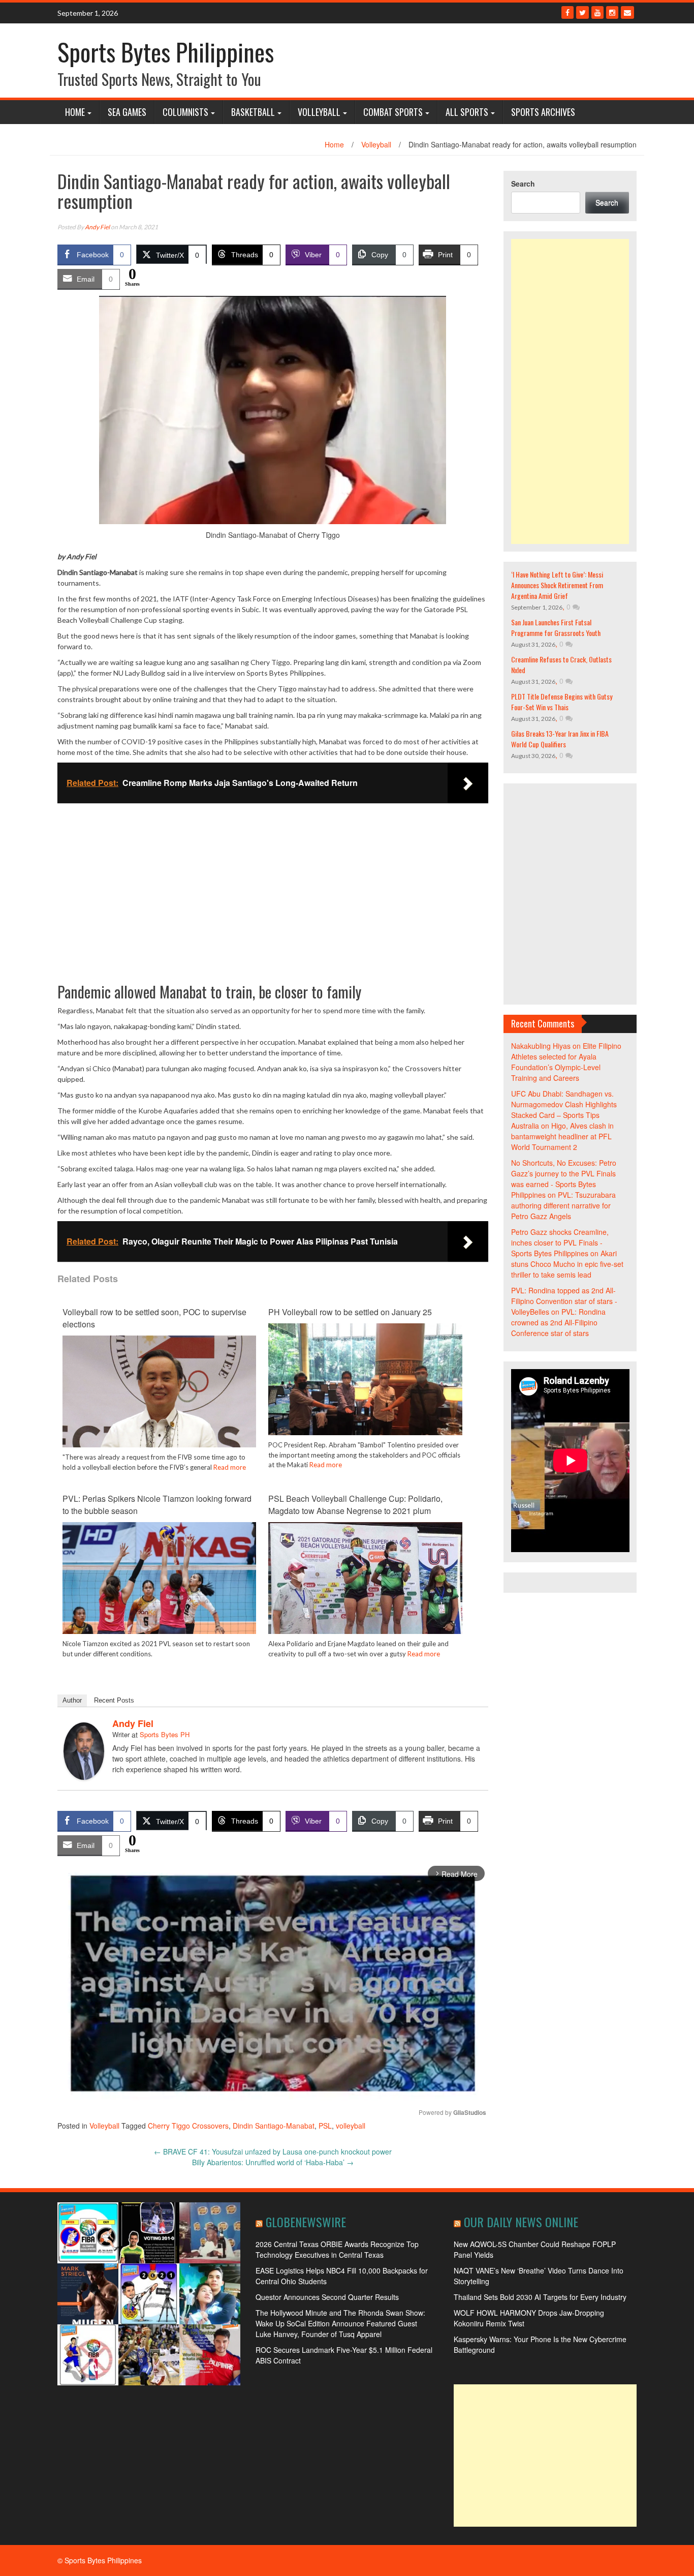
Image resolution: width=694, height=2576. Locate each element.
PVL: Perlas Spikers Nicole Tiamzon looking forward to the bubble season (157, 1505)
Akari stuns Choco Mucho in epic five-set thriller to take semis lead (567, 1264)
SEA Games (127, 112)
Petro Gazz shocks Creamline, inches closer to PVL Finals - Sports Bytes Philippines (560, 1242)
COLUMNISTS (185, 112)
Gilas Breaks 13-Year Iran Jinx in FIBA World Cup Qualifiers (560, 739)
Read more (230, 1467)
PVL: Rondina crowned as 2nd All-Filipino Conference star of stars (558, 1322)
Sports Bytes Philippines (166, 52)
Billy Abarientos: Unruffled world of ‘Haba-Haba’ (273, 2162)
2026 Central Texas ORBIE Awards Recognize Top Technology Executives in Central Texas (337, 2249)
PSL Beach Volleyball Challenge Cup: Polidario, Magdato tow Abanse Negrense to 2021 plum (355, 1505)
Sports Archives (543, 112)
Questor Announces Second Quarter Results (327, 2297)
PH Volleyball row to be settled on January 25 (350, 1312)
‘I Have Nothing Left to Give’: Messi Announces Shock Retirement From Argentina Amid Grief (557, 585)
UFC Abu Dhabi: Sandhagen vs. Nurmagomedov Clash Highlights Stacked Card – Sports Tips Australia (564, 1110)
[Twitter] (582, 12)
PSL (325, 2126)
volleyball (351, 2126)
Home (75, 112)
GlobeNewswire (306, 2222)
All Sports (467, 112)
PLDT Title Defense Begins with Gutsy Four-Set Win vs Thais (562, 702)
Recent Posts (114, 1700)
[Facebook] (567, 12)
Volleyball (319, 112)
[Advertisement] (570, 391)
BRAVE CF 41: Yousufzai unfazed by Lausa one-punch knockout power (273, 2151)
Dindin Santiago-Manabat (274, 2126)
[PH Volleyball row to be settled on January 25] (365, 1395)
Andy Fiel (97, 227)
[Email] (627, 12)
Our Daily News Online (521, 2222)
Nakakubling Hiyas (541, 1046)
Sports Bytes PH (165, 1734)
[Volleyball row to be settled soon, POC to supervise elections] (159, 1400)
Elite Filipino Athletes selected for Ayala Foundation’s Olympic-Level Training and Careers (566, 1062)
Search (523, 184)
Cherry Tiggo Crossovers (188, 2126)
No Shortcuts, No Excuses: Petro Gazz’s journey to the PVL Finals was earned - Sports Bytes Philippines (564, 1179)
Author (72, 1700)
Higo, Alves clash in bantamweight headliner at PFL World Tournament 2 (562, 1136)
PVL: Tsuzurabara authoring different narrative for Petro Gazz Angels (563, 1205)
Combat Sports (393, 112)
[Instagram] (612, 12)
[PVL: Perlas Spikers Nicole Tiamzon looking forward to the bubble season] (159, 1586)
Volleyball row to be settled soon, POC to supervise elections (154, 1318)
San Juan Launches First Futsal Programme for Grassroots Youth (556, 627)
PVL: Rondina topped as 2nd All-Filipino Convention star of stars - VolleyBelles (564, 1301)
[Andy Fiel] (84, 1750)
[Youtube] (597, 12)
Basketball (253, 112)
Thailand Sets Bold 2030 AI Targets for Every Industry (540, 2297)
